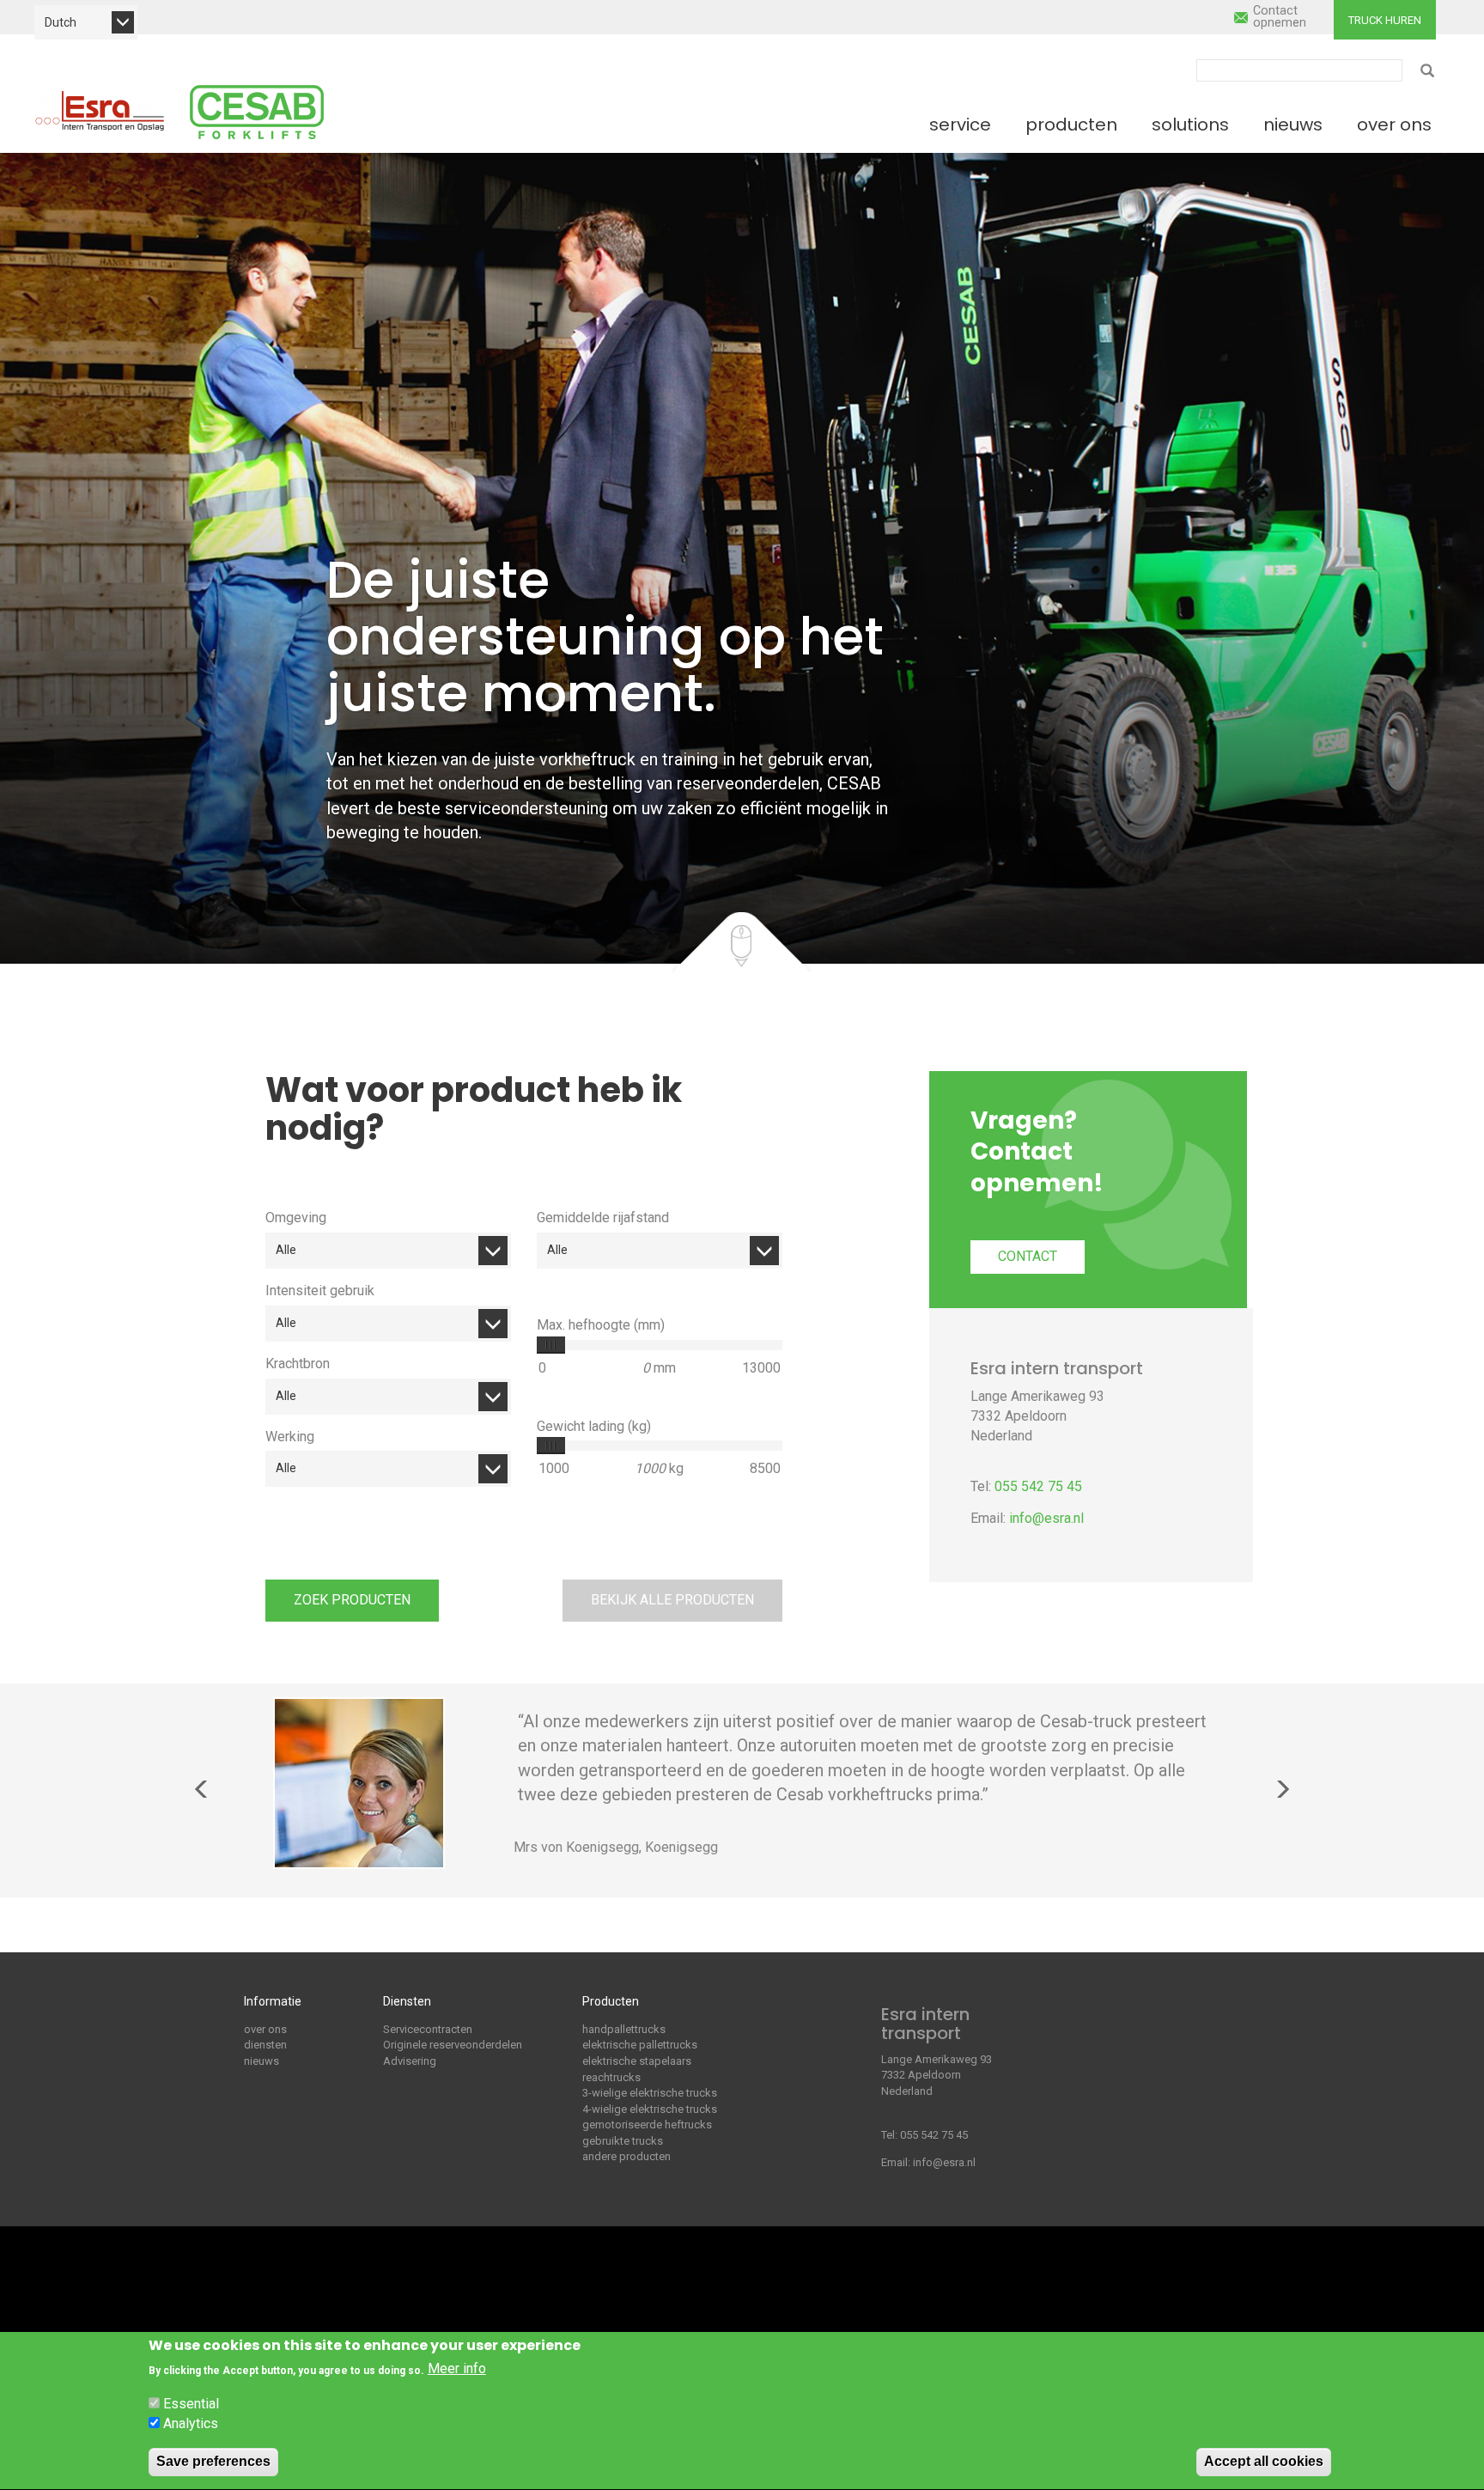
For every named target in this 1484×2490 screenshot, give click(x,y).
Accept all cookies (1264, 2461)
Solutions (1190, 125)
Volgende (1282, 1789)
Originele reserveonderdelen (453, 2045)
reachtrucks (611, 2077)
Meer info (457, 2369)
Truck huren (1385, 20)
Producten (1071, 125)
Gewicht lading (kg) (594, 1426)
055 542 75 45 (1038, 1486)
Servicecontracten (428, 2029)
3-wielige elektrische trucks (650, 2093)
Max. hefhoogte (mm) (601, 1325)
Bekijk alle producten (672, 1600)
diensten (265, 2045)
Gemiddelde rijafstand (603, 1218)
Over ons (1394, 125)
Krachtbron (298, 1364)
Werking (290, 1437)
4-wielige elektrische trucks (650, 2109)
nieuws (262, 2061)
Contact (1028, 1256)
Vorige (202, 1789)
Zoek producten (352, 1600)
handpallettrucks (624, 2029)
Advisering (410, 2061)
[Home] (100, 111)
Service (960, 125)
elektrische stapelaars (637, 2061)
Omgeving (296, 1218)
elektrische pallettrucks (640, 2045)
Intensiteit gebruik (320, 1291)
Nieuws (1293, 125)
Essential (191, 2403)
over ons (265, 2029)
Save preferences (213, 2461)
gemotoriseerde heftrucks (647, 2125)
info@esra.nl (1046, 1518)
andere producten (626, 2156)
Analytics (191, 2423)
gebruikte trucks (623, 2141)
